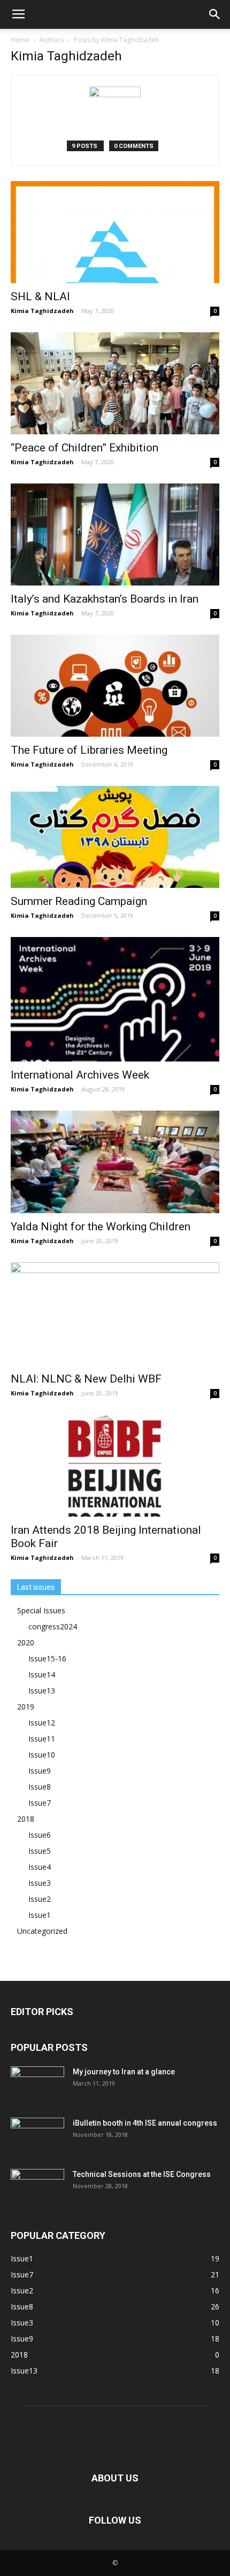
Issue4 (40, 1867)
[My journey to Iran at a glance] (37, 2085)
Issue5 (40, 1851)
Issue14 (42, 1675)
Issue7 (40, 1803)
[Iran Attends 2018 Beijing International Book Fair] (115, 1466)
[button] (215, 14)
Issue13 (42, 1691)
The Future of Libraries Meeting (89, 750)
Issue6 (40, 1835)
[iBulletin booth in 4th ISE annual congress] (37, 2136)
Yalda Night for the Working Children (101, 1227)
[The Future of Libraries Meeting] (115, 686)
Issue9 (40, 1771)
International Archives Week (80, 1075)
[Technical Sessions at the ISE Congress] (37, 2188)
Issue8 (40, 1787)
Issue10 (42, 1755)
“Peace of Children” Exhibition (85, 448)
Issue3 (40, 1883)
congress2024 (53, 1626)
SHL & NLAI (40, 296)
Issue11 (42, 1739)
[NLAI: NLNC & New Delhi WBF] (115, 1314)
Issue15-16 (47, 1658)
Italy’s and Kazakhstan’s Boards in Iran (105, 599)
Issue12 (42, 1723)
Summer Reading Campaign (79, 901)
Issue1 (40, 1915)
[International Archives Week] (115, 999)
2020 (26, 1642)
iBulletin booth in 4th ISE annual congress (145, 2123)
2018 (26, 1819)
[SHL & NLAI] (115, 232)
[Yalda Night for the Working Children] (115, 1162)
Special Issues (41, 1610)
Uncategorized (42, 1931)
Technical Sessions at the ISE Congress (142, 2174)
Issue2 (40, 1899)
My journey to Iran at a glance (124, 2072)
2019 (26, 1707)
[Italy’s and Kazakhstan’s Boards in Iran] (115, 534)
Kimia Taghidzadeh (42, 311)
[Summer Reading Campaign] (115, 837)
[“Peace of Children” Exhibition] (115, 383)
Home (20, 40)
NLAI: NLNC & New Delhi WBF (86, 1379)
